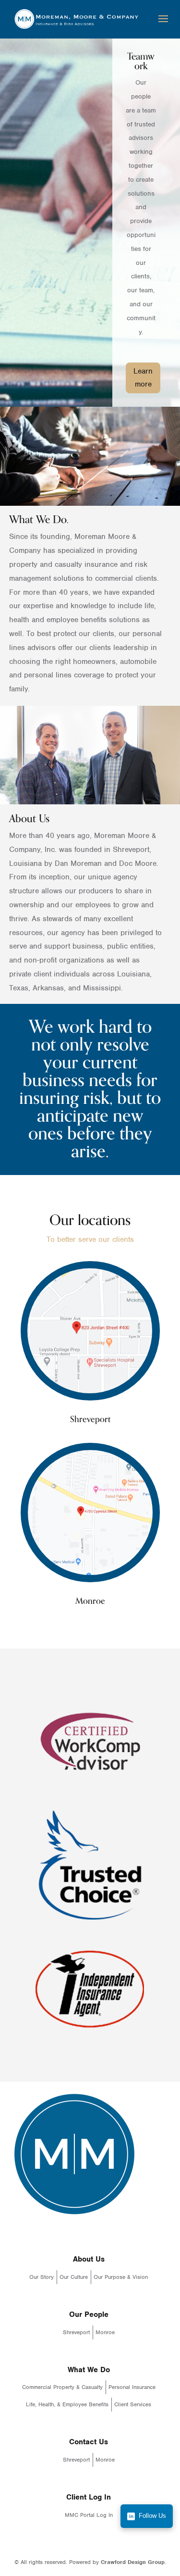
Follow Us (152, 2516)
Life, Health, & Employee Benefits (67, 2404)
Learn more (143, 378)
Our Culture (74, 2277)
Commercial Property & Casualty (62, 2387)
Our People (89, 2314)
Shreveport (76, 2332)
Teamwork (141, 61)
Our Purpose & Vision (121, 2277)
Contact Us (89, 2442)
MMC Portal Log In (89, 2515)
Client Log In (89, 2497)
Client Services (133, 2404)
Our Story (42, 2277)
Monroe (105, 2332)
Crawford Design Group (133, 2562)
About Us (89, 2259)
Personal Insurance (132, 2387)
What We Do (89, 2370)
